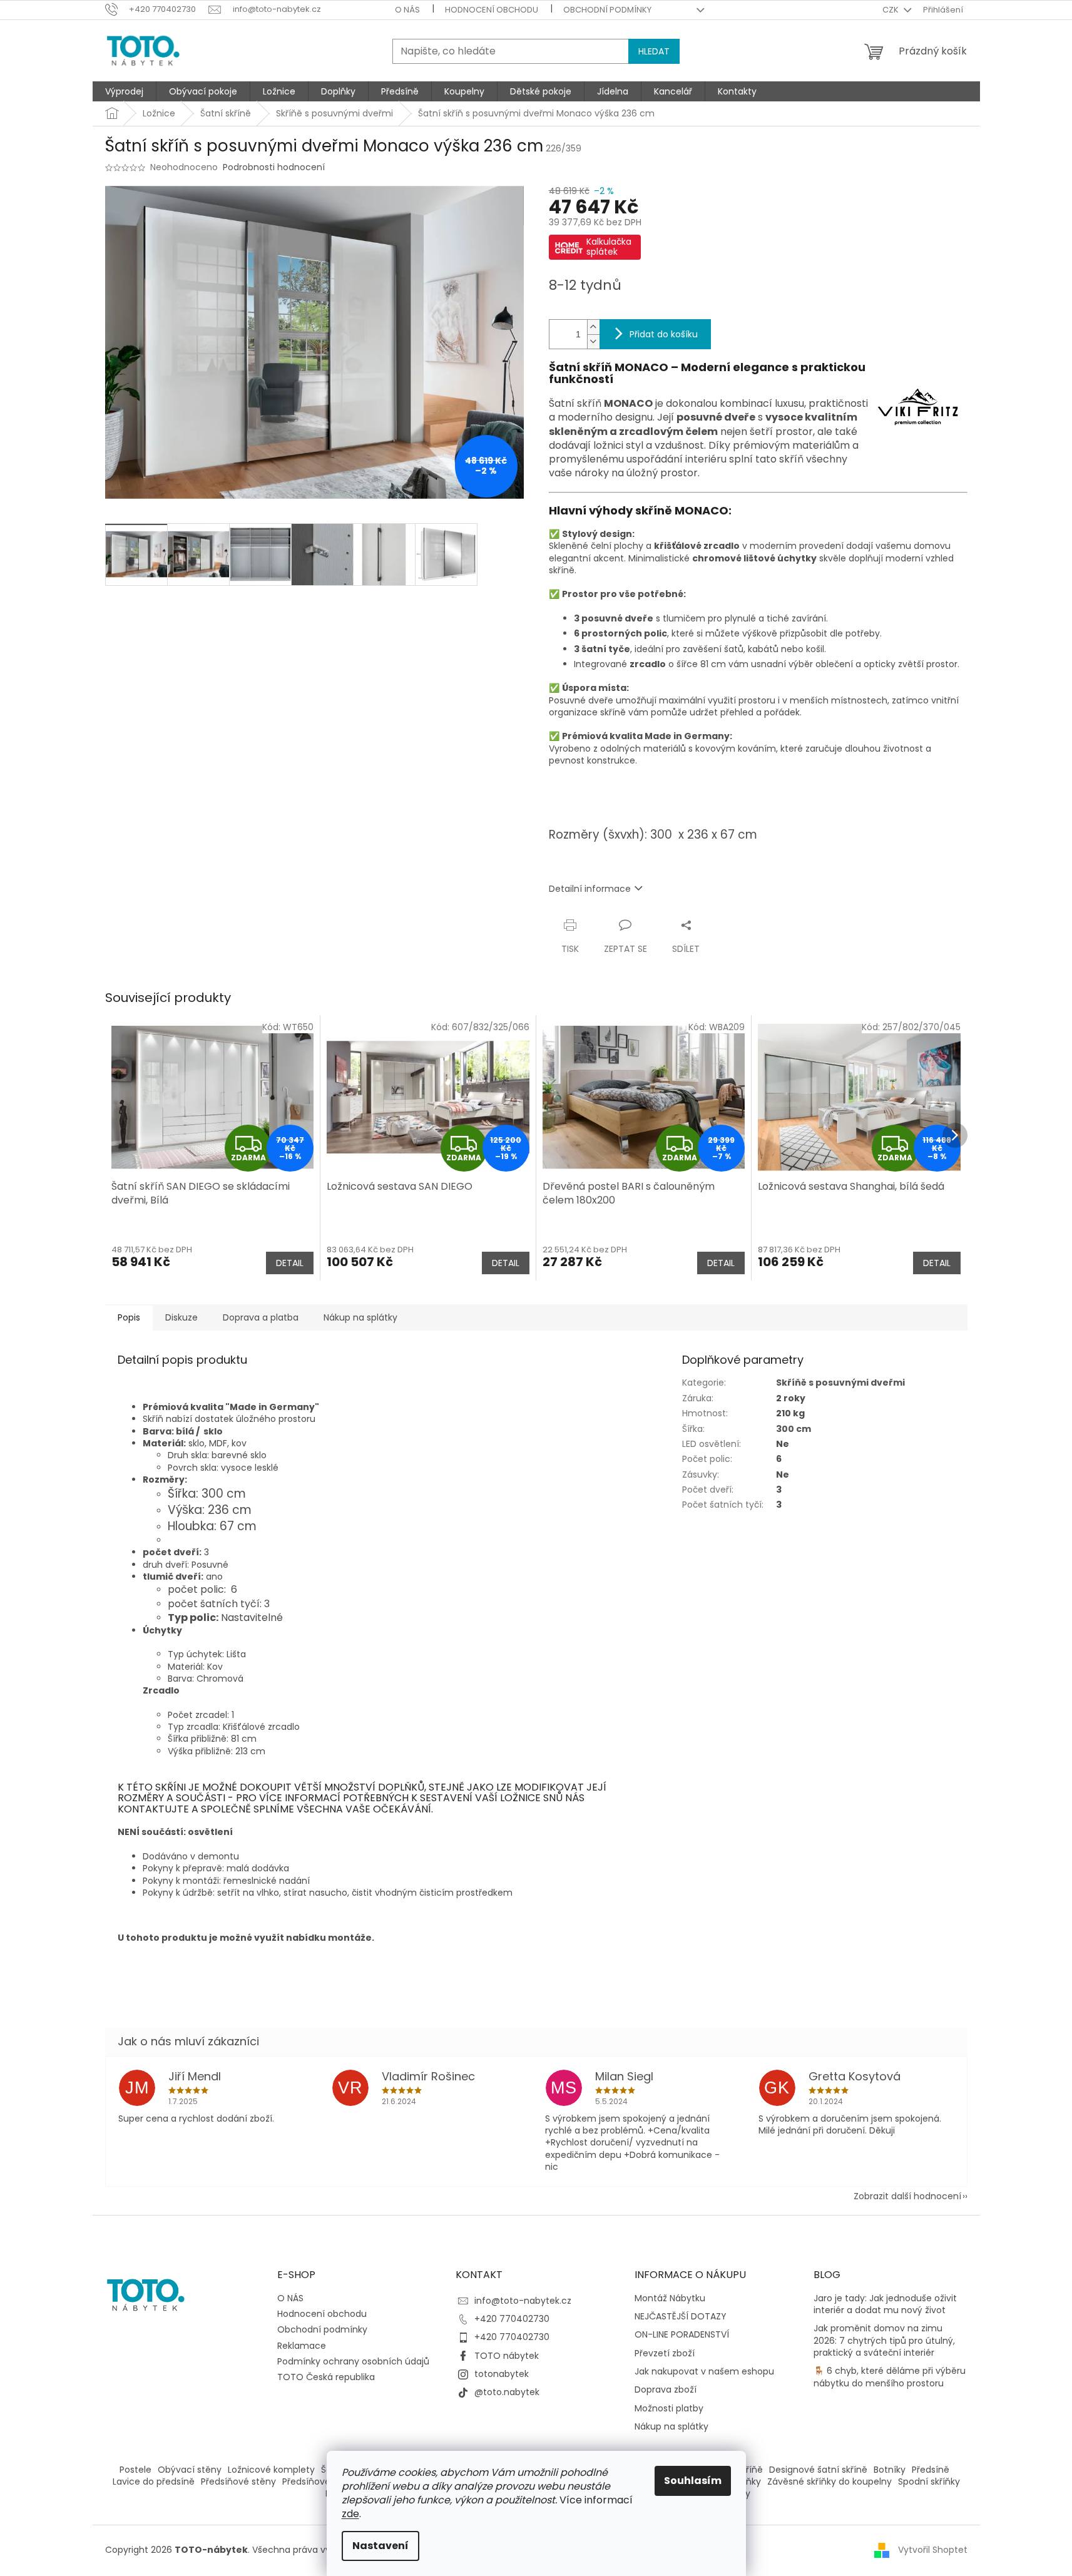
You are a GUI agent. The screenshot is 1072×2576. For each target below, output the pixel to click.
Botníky (890, 2470)
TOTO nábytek (507, 2356)
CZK (891, 10)
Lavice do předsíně (154, 2481)
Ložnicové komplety (271, 2470)
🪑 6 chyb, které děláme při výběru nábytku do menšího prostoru (890, 2377)
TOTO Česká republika (326, 2377)
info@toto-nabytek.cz (523, 2301)
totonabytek (502, 2374)
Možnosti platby (669, 2409)
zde (350, 2514)
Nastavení (380, 2546)
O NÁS (407, 10)
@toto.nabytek (507, 2392)
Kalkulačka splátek (609, 247)
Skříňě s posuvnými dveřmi (840, 1383)
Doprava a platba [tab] (261, 1317)
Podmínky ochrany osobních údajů (353, 2361)
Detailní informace (590, 889)
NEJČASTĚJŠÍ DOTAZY (681, 2317)
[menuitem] (124, 91)
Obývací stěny (190, 2470)
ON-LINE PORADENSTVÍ (682, 2335)
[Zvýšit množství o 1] (593, 327)
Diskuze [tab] (181, 1317)
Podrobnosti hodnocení (274, 167)
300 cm (794, 1429)
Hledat (654, 51)
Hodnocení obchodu (492, 10)
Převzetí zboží (665, 2354)
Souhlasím (693, 2481)
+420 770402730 (512, 2319)
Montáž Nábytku (670, 2298)
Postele (135, 2470)
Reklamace (302, 2346)
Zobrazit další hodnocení (907, 2196)
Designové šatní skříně (818, 2470)
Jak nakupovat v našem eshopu (704, 2372)
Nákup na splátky (671, 2427)
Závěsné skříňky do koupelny (830, 2481)
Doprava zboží (666, 2390)
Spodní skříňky (929, 2481)
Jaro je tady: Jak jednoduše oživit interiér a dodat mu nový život (885, 2304)
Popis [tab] (129, 1317)
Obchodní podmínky (607, 10)
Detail (290, 1263)
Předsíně (931, 2470)
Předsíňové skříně (320, 2481)
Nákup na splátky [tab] (360, 1317)
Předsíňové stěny (238, 2481)
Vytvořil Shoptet (933, 2550)
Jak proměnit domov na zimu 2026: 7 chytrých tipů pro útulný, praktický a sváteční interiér (884, 2341)
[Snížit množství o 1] (593, 341)
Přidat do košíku (664, 334)
